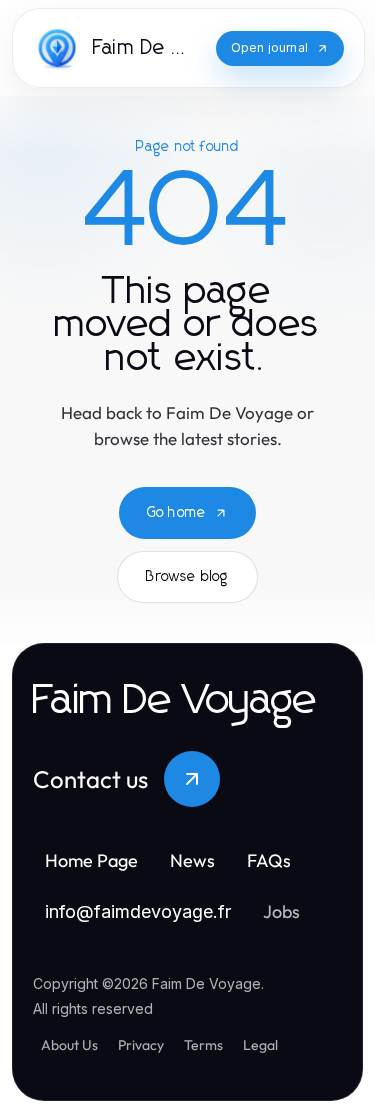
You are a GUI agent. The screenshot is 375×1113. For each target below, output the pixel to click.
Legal (260, 1045)
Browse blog (187, 577)
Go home (176, 513)
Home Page (91, 860)
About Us (69, 1045)
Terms (203, 1045)
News (192, 860)
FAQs (269, 860)
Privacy (141, 1045)
